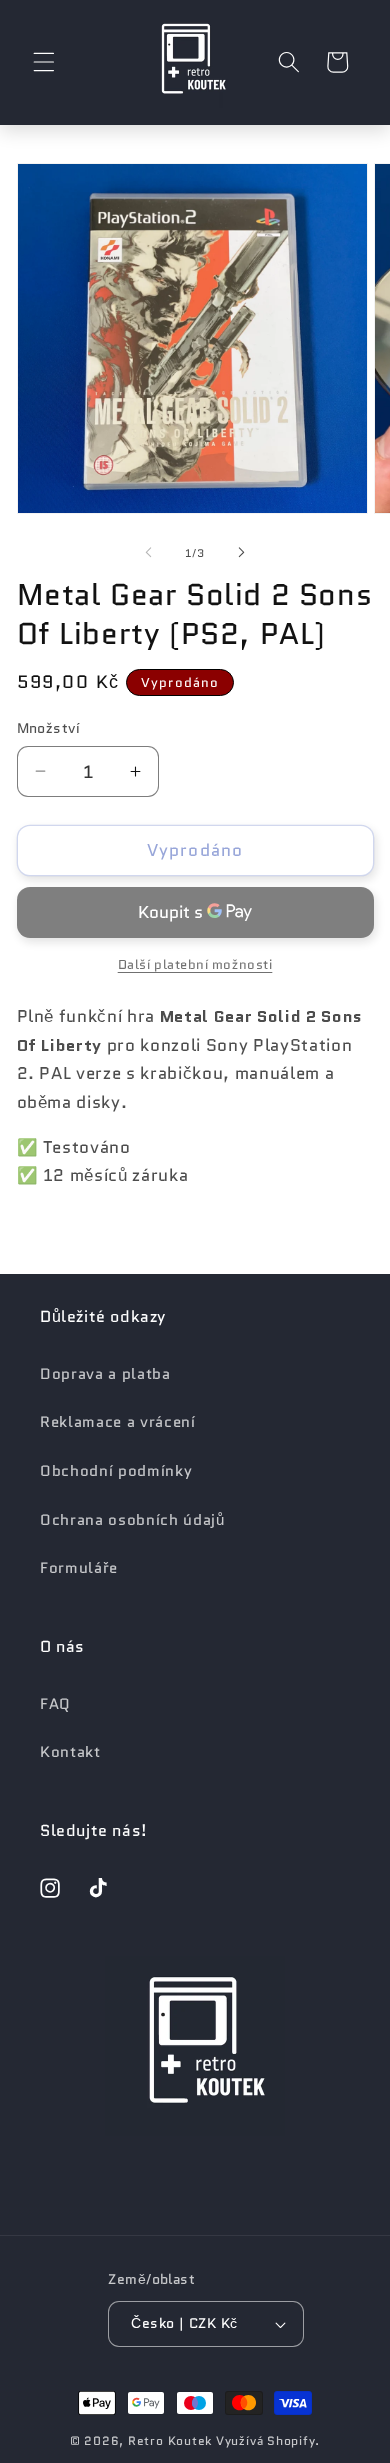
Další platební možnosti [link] (195, 964)
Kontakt (70, 1752)
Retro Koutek (170, 2440)
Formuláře (79, 1568)
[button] (44, 62)
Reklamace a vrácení (118, 1422)
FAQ (55, 1704)
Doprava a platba (105, 1374)
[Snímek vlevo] (149, 553)
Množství (49, 728)
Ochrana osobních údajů (132, 1520)
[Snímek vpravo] (241, 553)
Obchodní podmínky (116, 1471)
